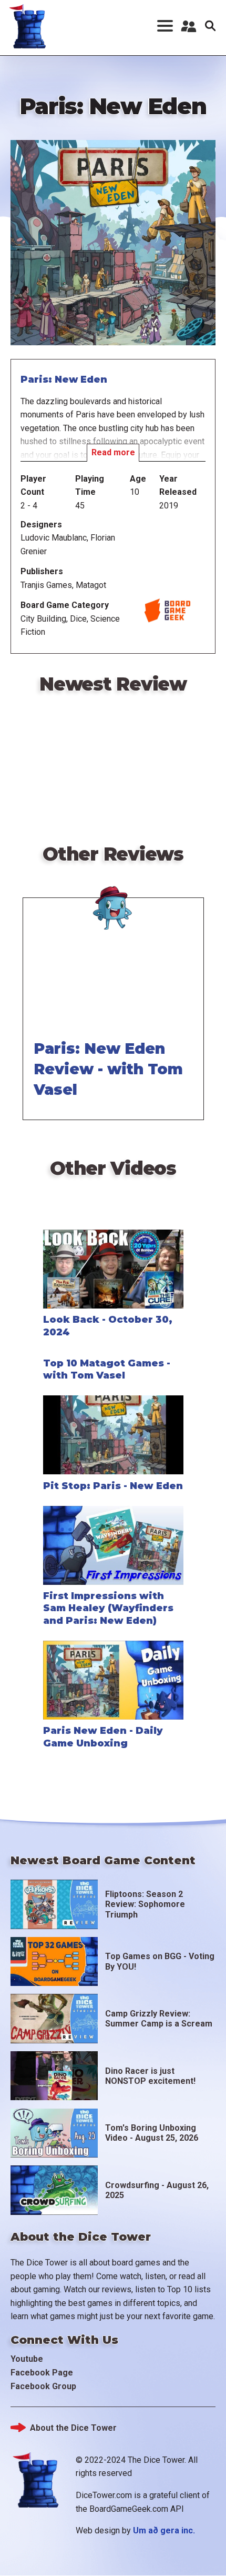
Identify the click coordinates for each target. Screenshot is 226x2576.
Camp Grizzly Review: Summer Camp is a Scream (159, 2019)
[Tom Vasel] (113, 896)
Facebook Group (43, 2386)
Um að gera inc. (164, 2530)
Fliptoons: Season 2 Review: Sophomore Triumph (145, 1904)
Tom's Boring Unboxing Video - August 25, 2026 (152, 2133)
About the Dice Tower (73, 2428)
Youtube (27, 2359)
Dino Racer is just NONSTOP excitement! (150, 2076)
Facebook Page (42, 2373)
